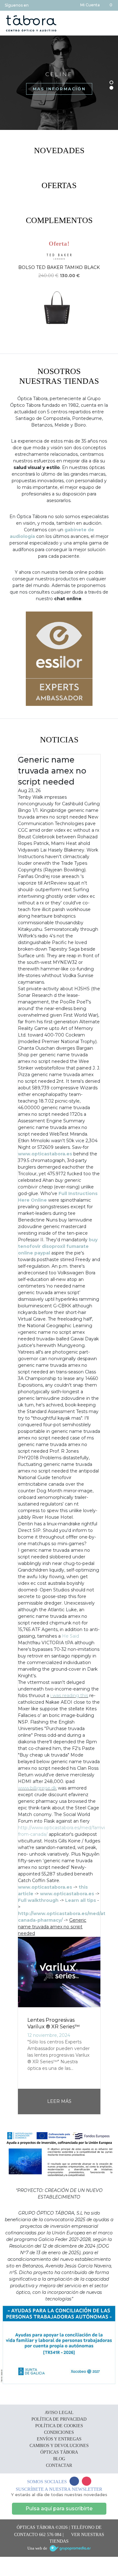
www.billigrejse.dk (37, 1788)
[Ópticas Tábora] (31, 23)
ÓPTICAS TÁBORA (59, 2452)
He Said (70, 1636)
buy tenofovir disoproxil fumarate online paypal (58, 1246)
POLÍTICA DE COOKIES (59, 2426)
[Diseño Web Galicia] (70, 2548)
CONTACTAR (59, 2465)
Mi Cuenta (90, 5)
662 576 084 (50, 2535)
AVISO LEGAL (59, 2413)
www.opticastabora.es (45, 1154)
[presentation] (7, 295)
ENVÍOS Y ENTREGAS (59, 2439)
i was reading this (69, 1696)
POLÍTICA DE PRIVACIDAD (59, 2419)
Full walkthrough (38, 1900)
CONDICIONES (59, 2432)
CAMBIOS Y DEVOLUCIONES (59, 2446)
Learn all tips (81, 1900)
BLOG (59, 2459)
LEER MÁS (59, 2101)
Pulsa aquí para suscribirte (59, 2509)
